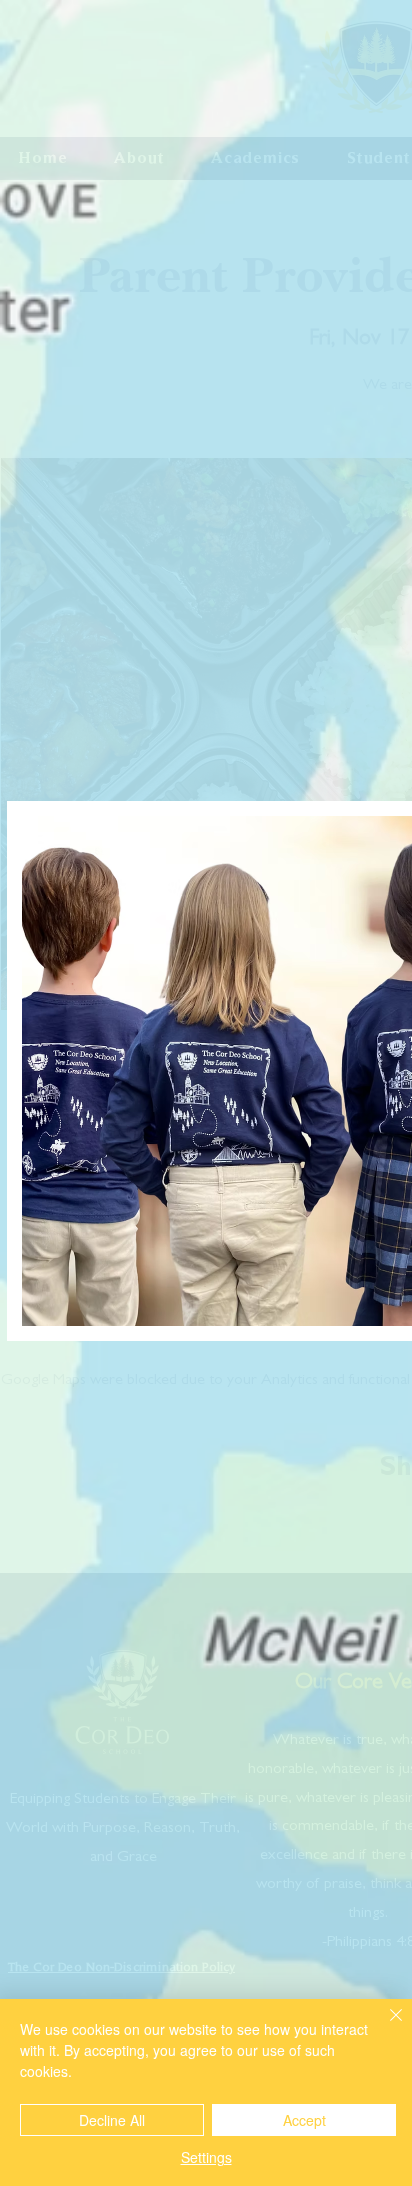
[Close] (384, 2027)
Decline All (112, 2120)
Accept (304, 2120)
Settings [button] (206, 2157)
